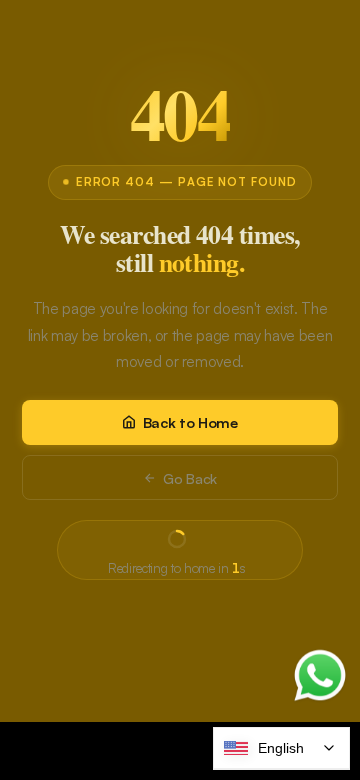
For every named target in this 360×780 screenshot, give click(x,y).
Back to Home (190, 422)
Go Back (190, 478)
